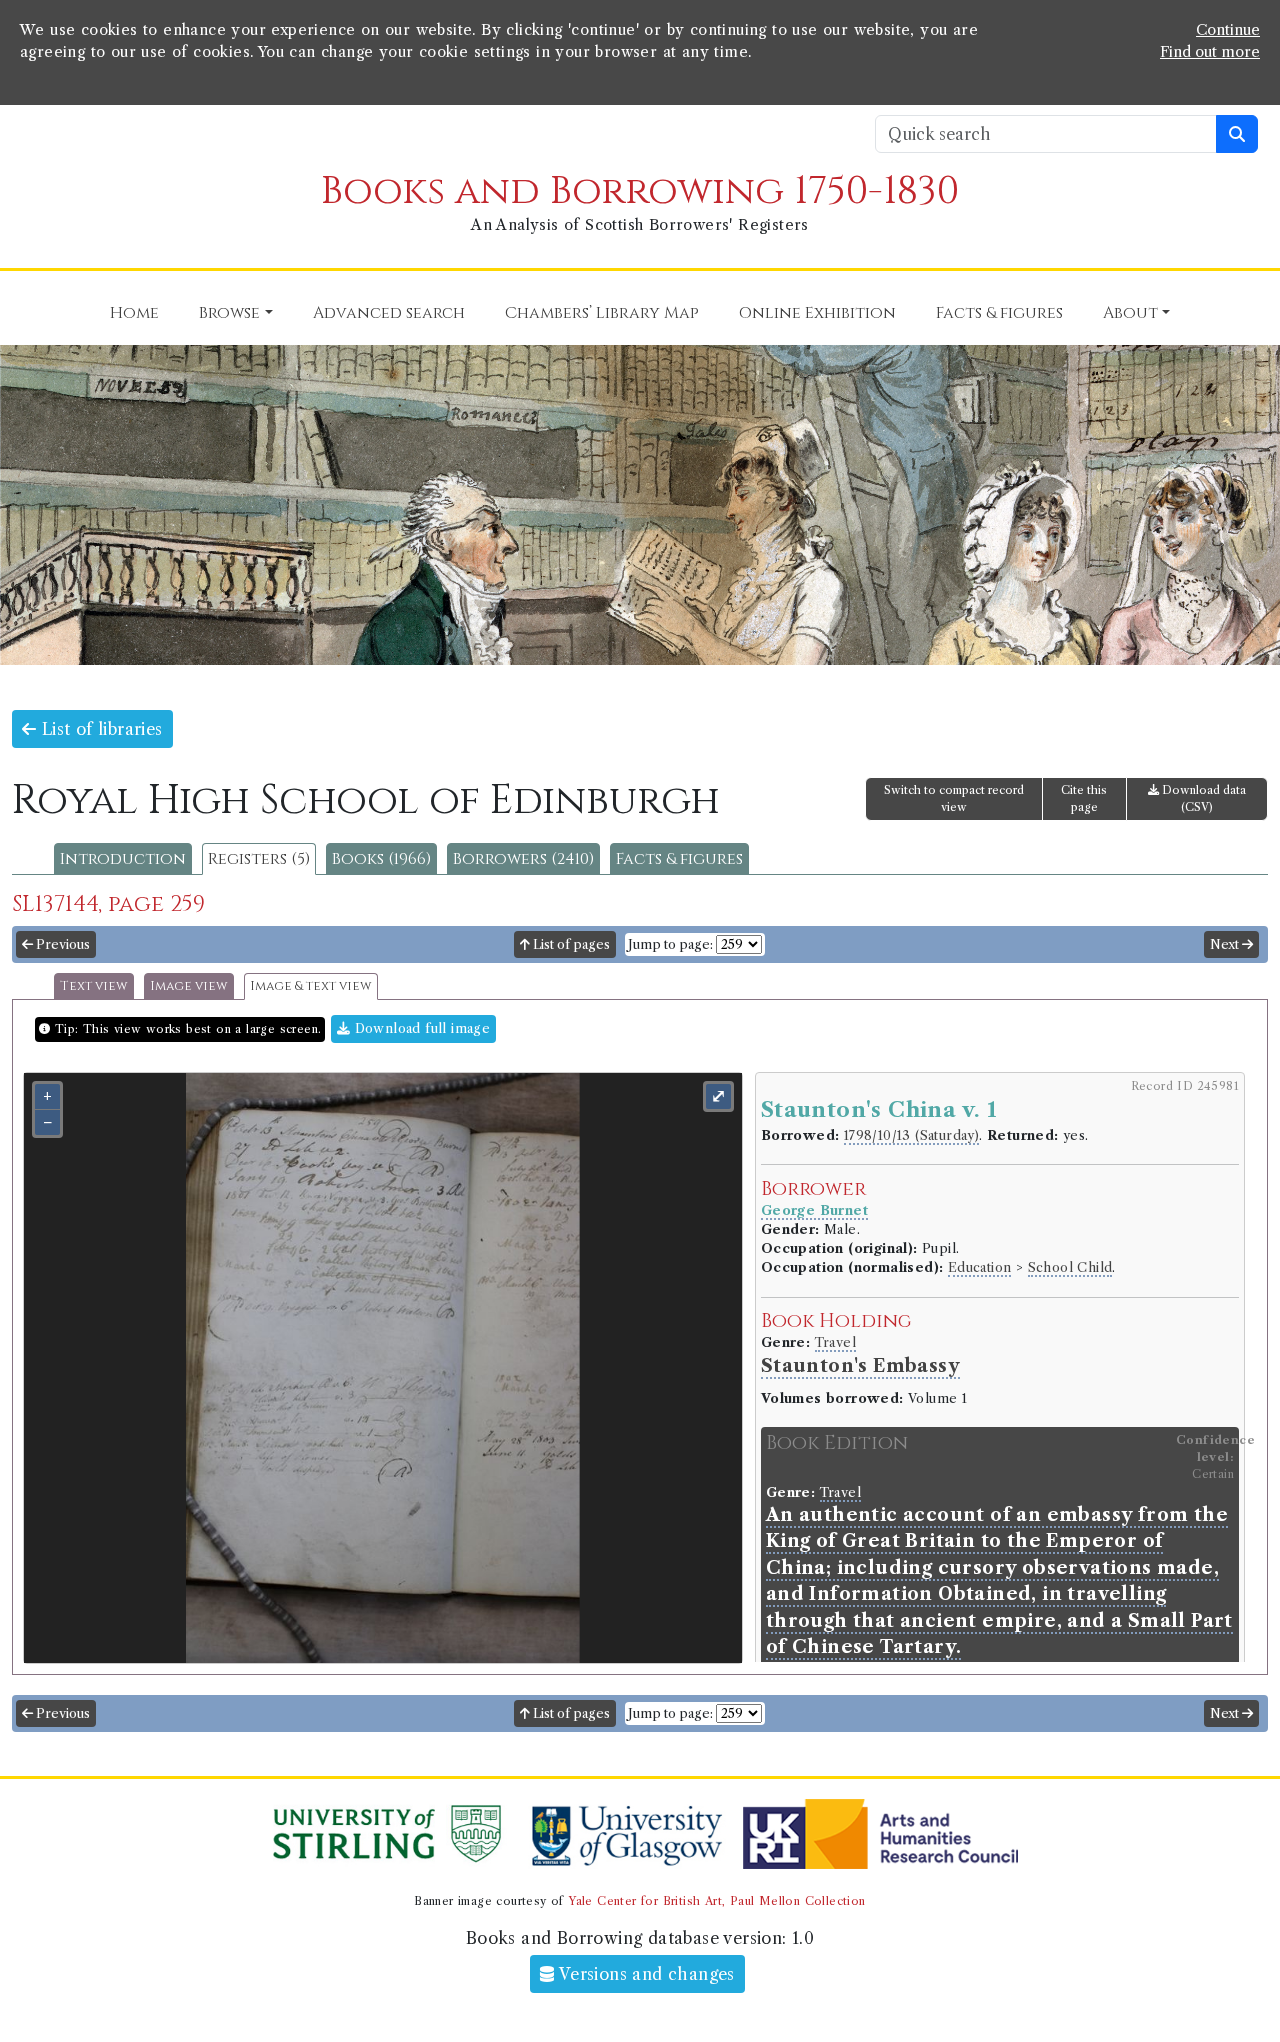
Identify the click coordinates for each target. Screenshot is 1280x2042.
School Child (1070, 1267)
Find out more (1210, 52)
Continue (1228, 30)
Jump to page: (670, 944)
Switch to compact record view (954, 798)
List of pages (570, 944)
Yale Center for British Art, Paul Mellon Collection (716, 1901)
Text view (94, 986)
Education (980, 1267)
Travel (835, 1342)
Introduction (123, 859)
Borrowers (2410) (523, 859)
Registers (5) (259, 859)
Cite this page (1084, 798)
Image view (189, 986)
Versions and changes (645, 1974)
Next (1226, 944)
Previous (61, 944)
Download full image (420, 1028)
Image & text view (311, 986)
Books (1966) (381, 859)
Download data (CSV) (1202, 798)
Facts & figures (679, 859)
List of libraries (99, 729)
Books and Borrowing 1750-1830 (640, 191)
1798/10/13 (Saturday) (911, 1135)
